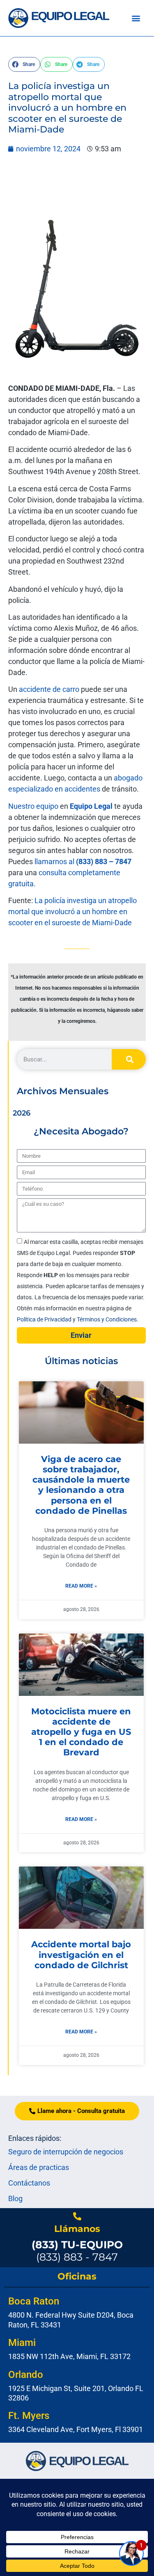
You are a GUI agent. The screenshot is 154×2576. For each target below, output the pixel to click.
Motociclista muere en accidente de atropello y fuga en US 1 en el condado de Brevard (81, 1732)
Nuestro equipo (33, 806)
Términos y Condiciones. (108, 1319)
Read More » (81, 1586)
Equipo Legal (91, 806)
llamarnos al (83, 861)
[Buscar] (129, 1059)
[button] (136, 18)
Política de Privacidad (45, 1319)
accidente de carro (49, 689)
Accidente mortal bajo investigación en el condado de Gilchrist (81, 1954)
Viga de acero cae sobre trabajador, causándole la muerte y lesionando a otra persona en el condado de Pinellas (81, 1485)
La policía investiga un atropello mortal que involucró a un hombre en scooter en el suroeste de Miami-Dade (72, 912)
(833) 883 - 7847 (77, 2251)
